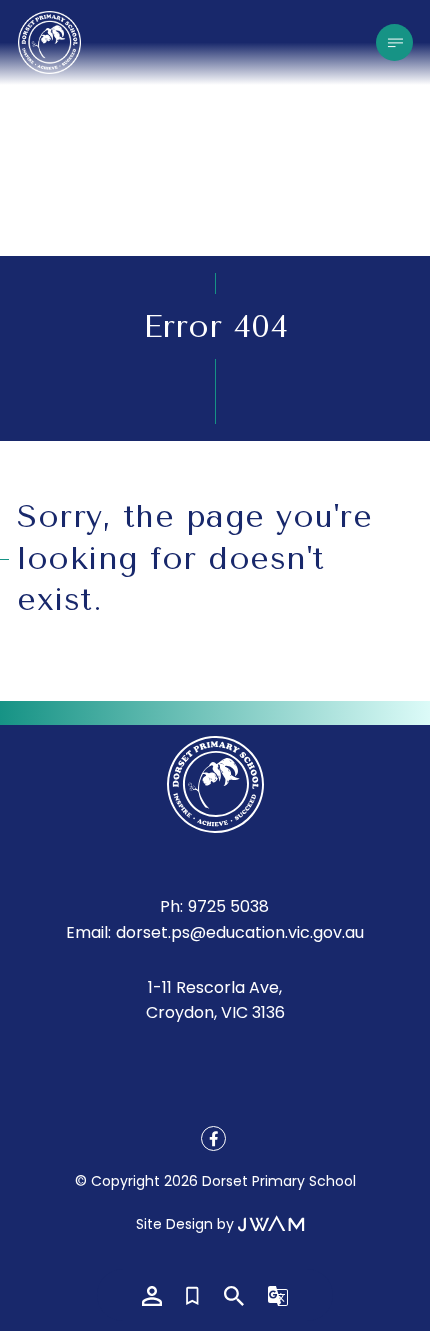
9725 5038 (228, 906)
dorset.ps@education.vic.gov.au (240, 932)
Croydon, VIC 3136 (215, 1012)
